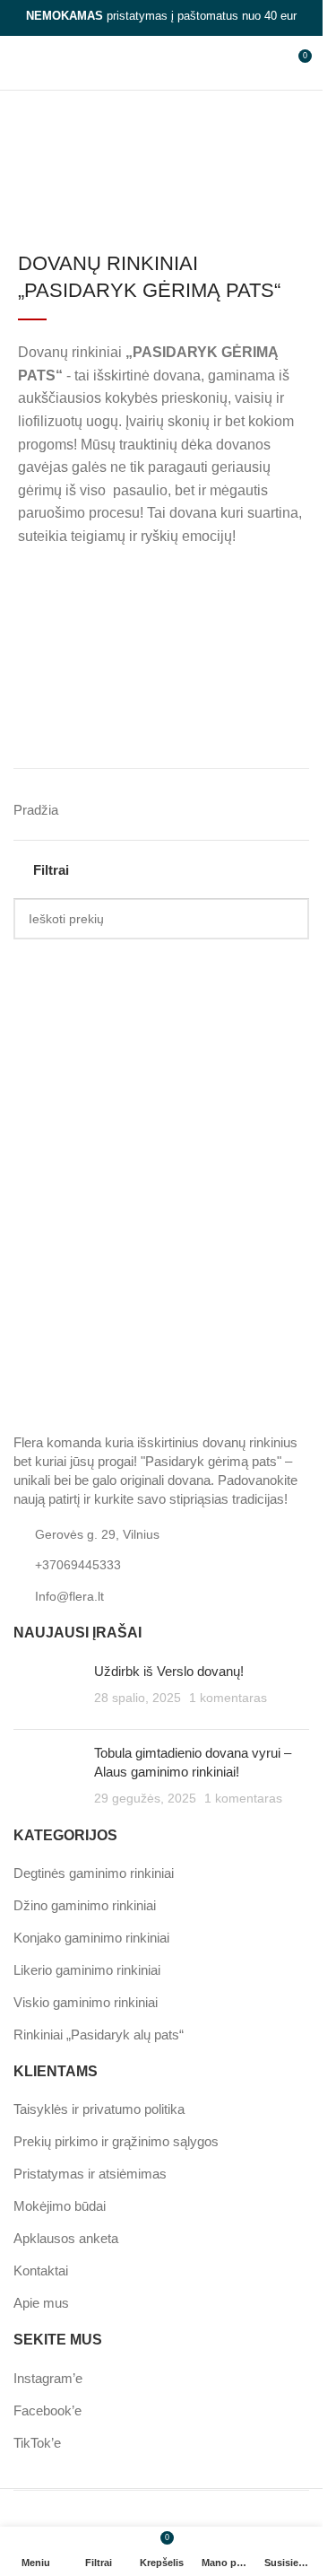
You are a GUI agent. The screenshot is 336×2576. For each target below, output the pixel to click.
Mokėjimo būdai (60, 2206)
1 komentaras (228, 1698)
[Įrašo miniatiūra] (47, 1689)
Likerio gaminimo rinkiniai (87, 1970)
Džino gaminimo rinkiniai (85, 1905)
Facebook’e (47, 2410)
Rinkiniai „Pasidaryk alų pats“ (99, 2035)
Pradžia (36, 810)
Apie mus (41, 2303)
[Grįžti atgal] (46, 133)
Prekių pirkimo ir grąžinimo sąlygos (116, 2141)
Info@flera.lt (69, 1596)
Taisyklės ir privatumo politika (99, 2109)
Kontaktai (41, 2270)
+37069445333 (78, 1565)
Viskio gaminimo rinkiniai (86, 2002)
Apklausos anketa (66, 2238)
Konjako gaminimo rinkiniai (91, 1938)
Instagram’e (48, 2378)
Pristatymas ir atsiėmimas (90, 2174)
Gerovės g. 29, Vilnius (97, 1534)
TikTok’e (37, 2443)
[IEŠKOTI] (289, 919)
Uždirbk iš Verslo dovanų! (169, 1671)
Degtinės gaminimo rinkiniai (94, 1873)
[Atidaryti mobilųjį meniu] (21, 63)
